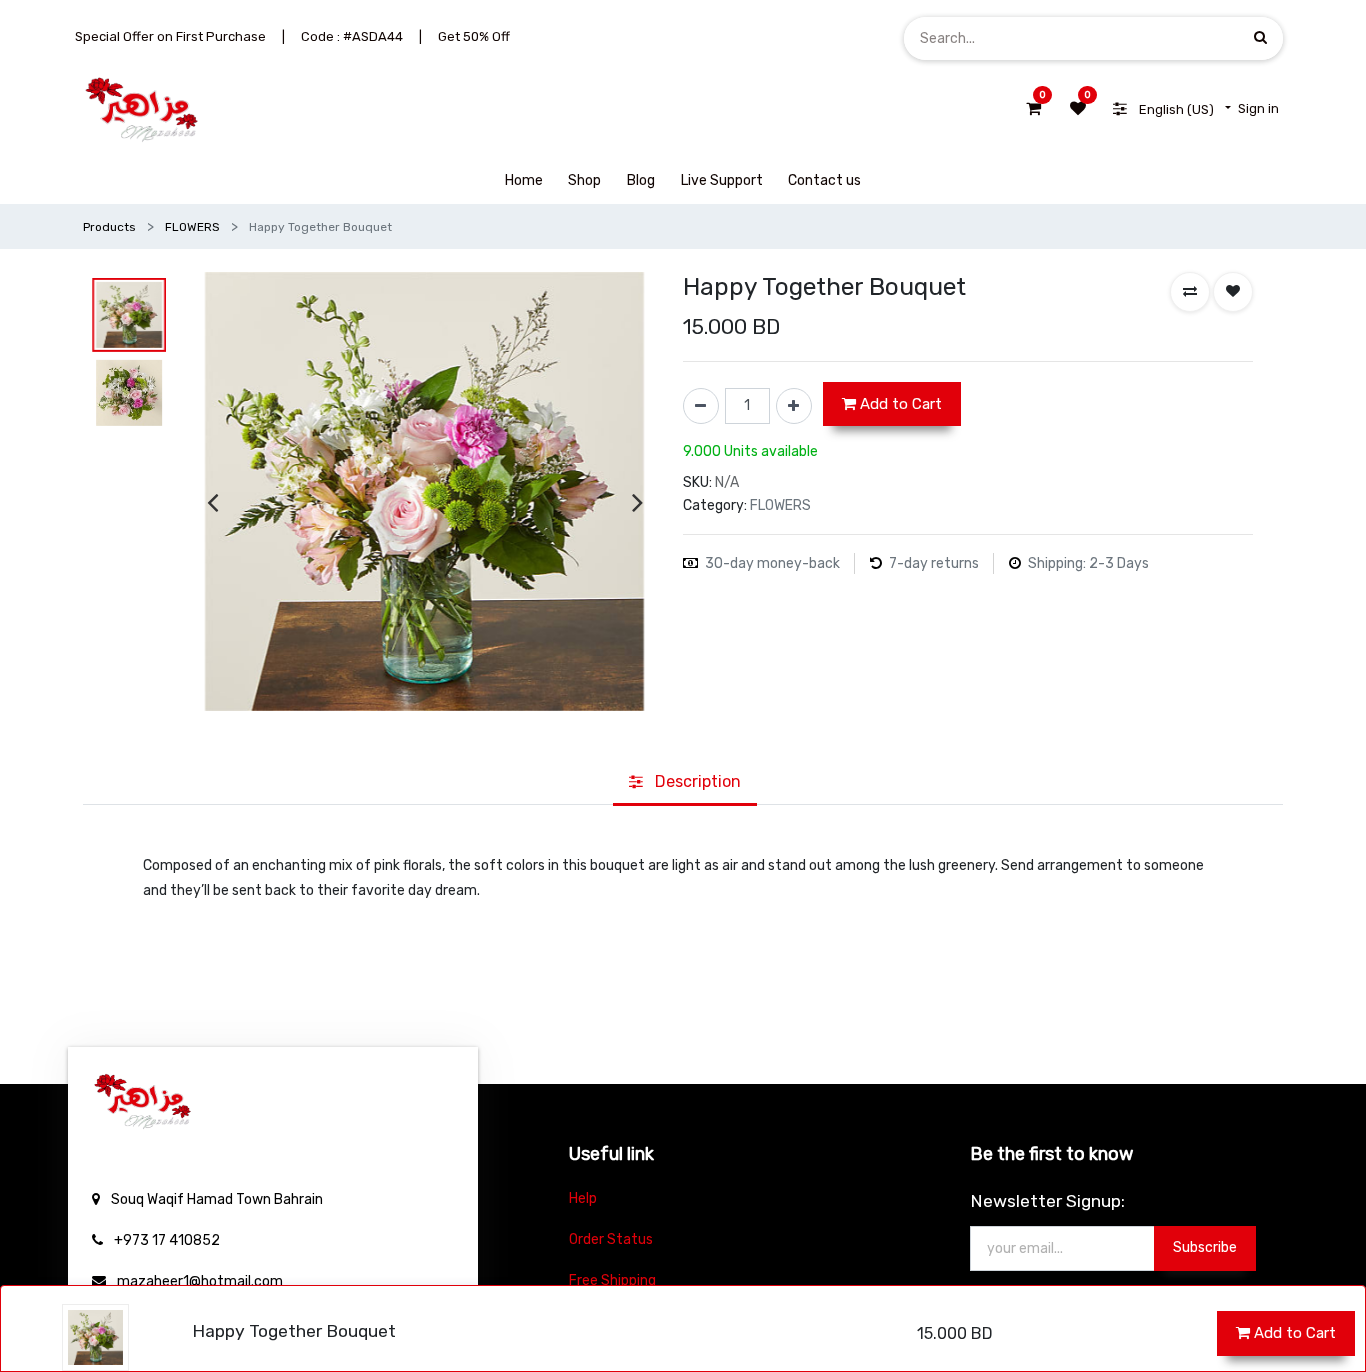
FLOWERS (192, 227)
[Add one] (794, 406)
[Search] (1260, 37)
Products (109, 227)
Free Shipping (612, 1280)
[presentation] (212, 502)
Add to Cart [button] (1293, 1333)
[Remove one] (701, 406)
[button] (1190, 292)
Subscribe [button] (1205, 1247)
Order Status (611, 1239)
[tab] (685, 783)
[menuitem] (524, 180)
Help (583, 1198)
